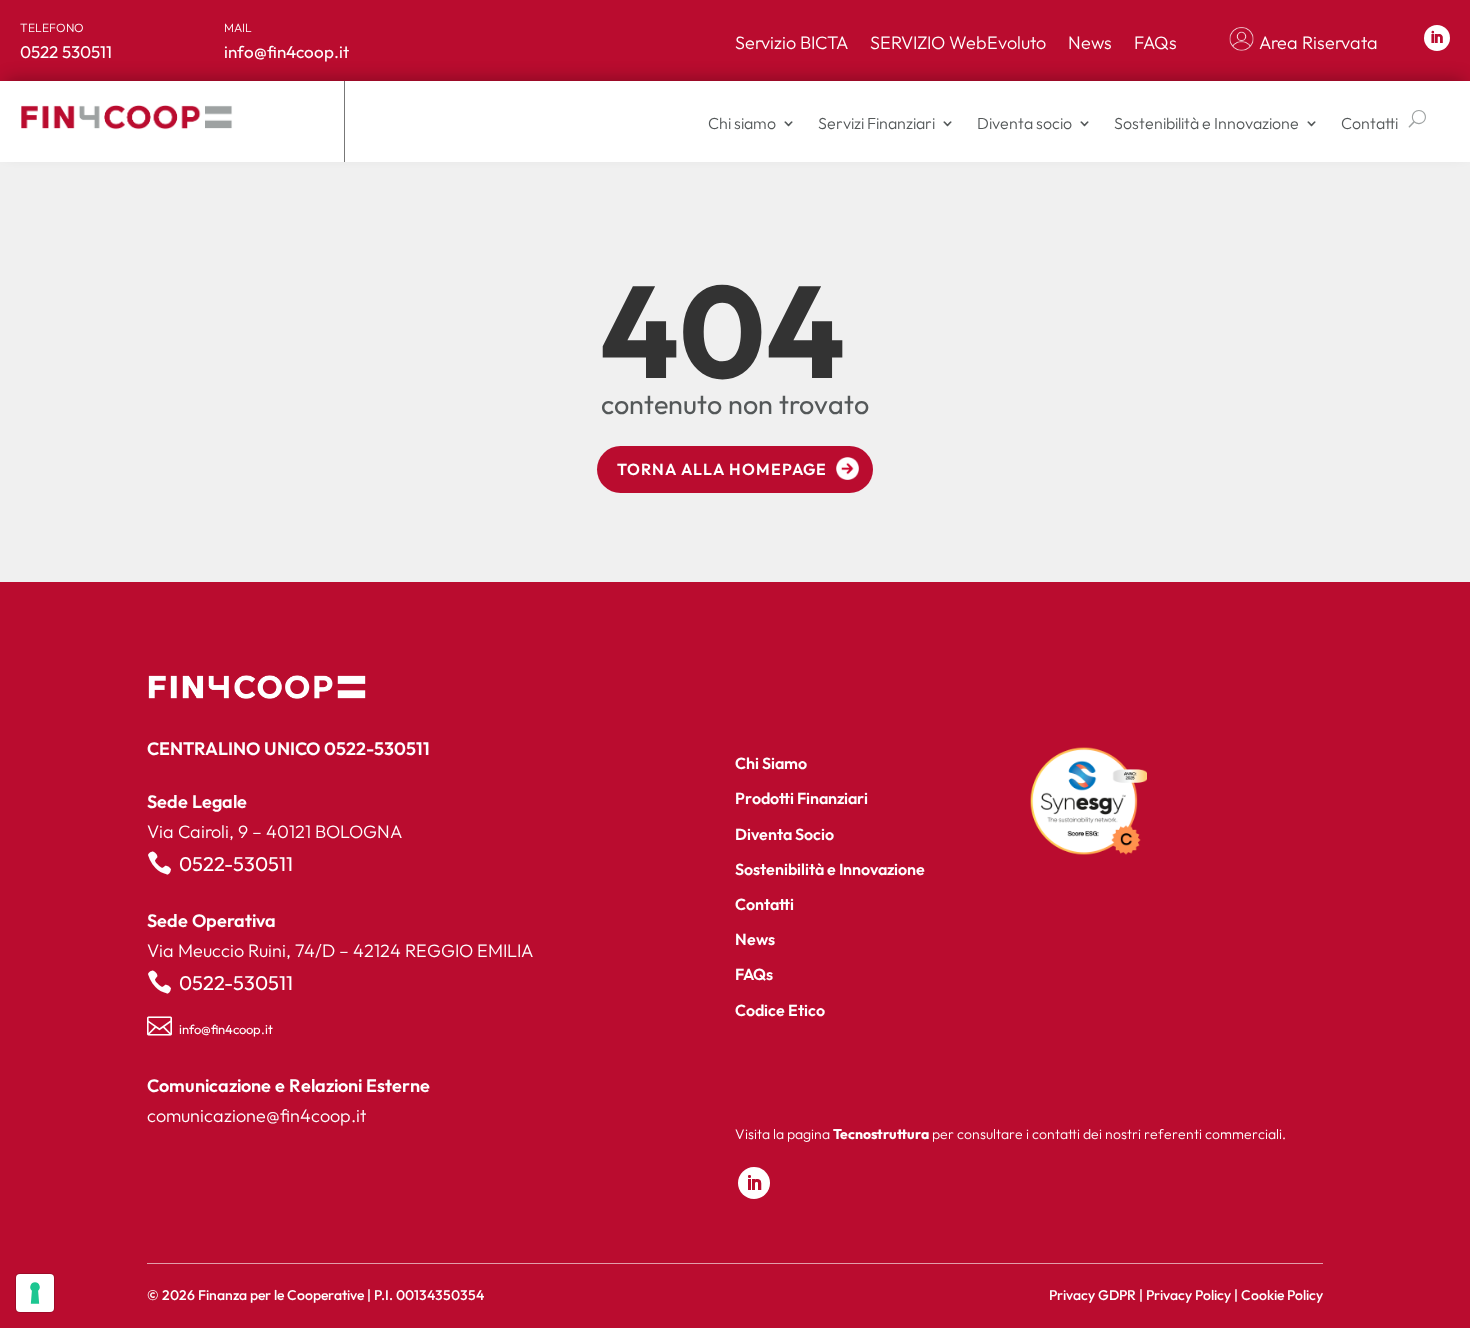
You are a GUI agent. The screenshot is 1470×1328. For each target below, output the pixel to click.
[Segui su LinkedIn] (1437, 38)
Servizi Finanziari (876, 123)
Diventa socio (1024, 123)
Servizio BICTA (791, 43)
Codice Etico (780, 1010)
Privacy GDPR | (1097, 1295)
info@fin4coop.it (226, 1029)
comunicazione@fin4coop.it (256, 1115)
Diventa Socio (784, 834)
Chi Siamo (771, 763)
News (1090, 43)
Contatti (1369, 123)
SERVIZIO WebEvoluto (958, 43)
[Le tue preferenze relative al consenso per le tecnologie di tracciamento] (35, 1293)
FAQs (1155, 43)
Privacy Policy (1188, 1295)
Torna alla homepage (722, 469)
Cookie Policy (1282, 1295)
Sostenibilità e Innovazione (1206, 123)
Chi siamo (742, 123)
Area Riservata (1318, 43)
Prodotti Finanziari (801, 798)
